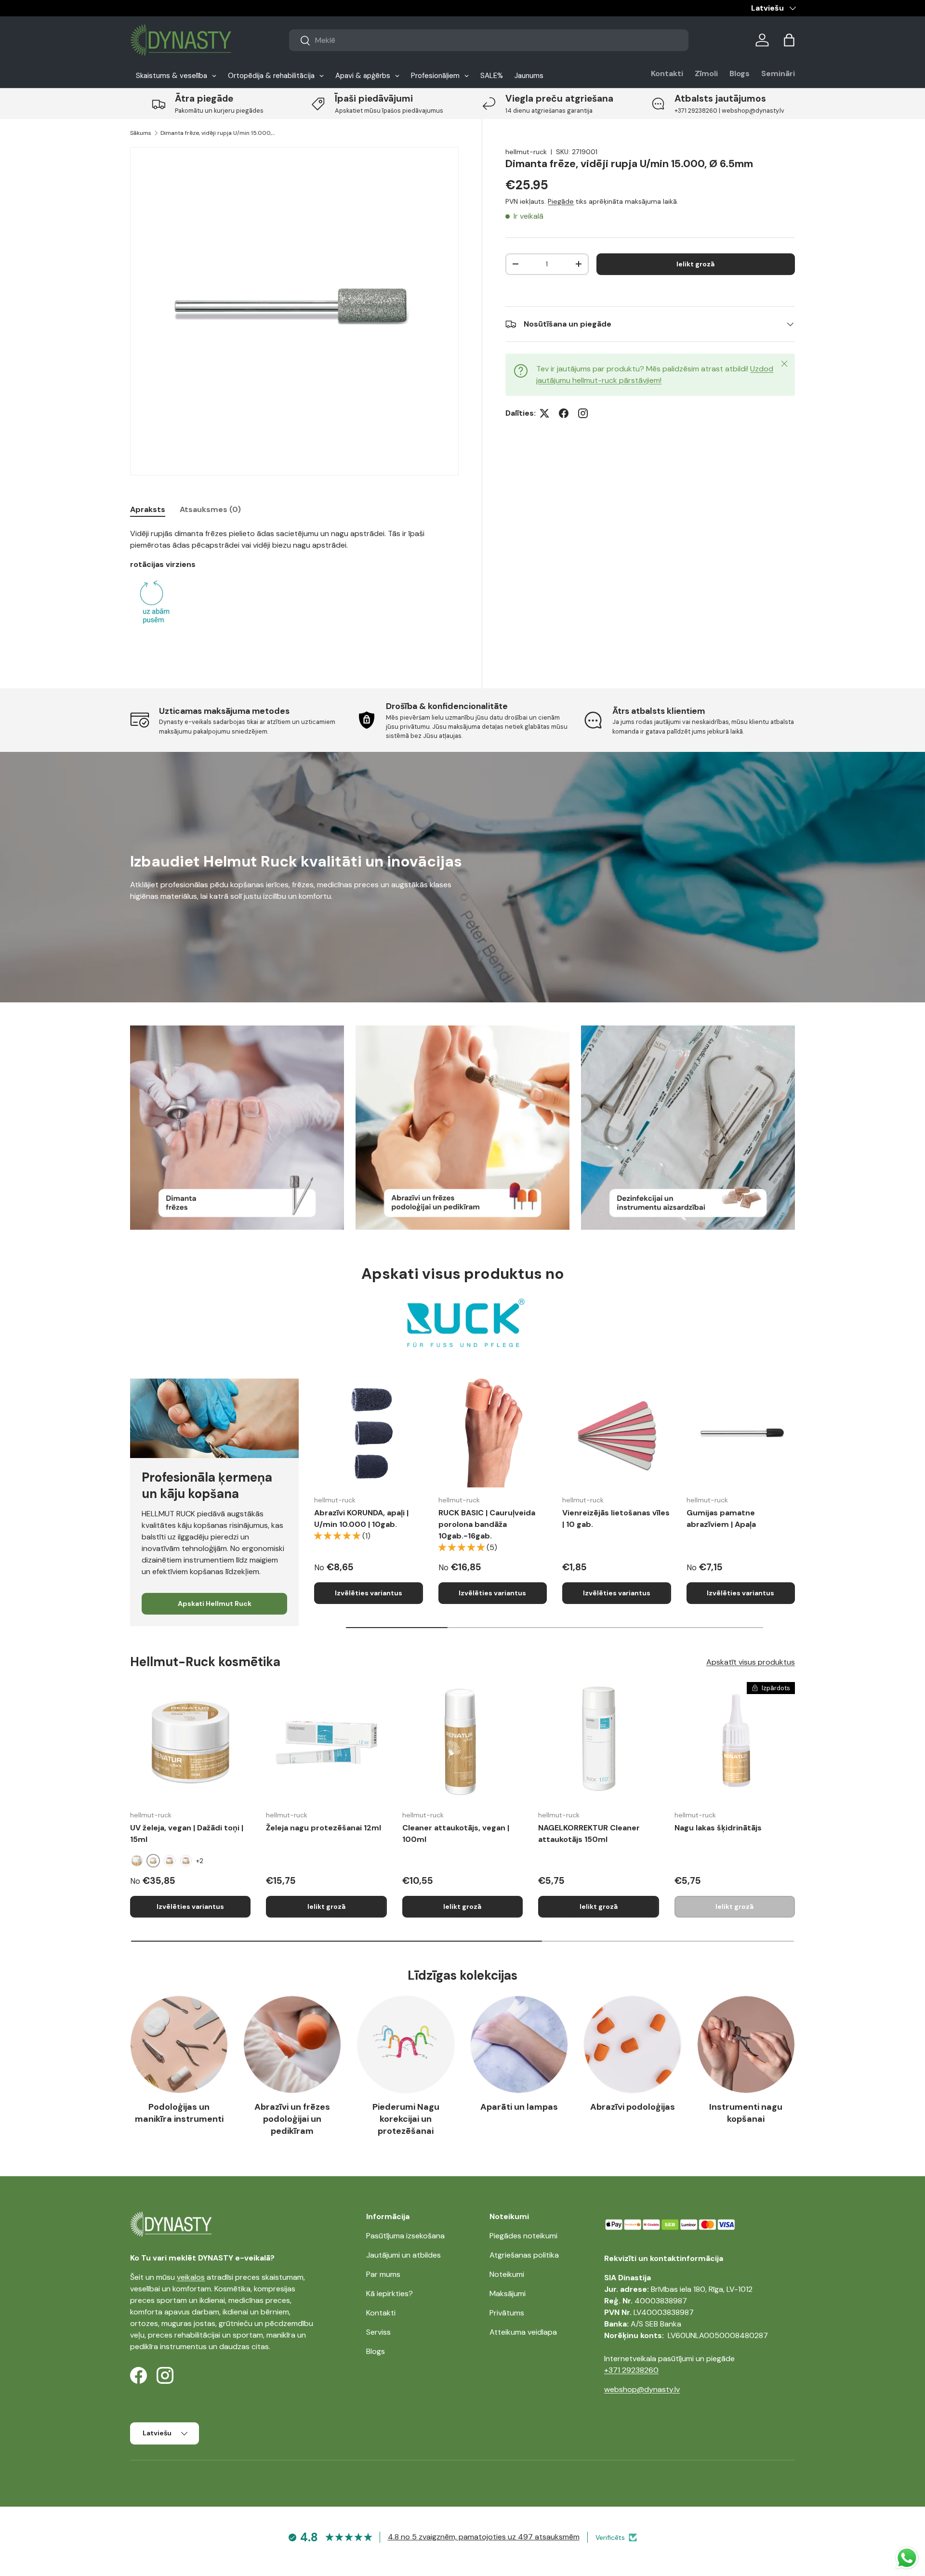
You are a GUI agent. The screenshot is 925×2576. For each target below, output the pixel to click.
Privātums (507, 2313)
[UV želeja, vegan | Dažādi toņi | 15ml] (190, 1742)
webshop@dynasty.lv (642, 2389)
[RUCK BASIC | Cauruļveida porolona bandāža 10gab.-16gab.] (493, 1433)
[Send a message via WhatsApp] (907, 2558)
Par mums (383, 2274)
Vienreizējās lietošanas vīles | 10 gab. (616, 1518)
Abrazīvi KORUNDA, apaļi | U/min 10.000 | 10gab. (361, 1518)
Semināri (778, 73)
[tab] (148, 509)
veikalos (191, 2277)
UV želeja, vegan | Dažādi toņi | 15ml (187, 1833)
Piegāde (561, 201)
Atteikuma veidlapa (523, 2332)
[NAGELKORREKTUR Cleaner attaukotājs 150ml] (598, 1742)
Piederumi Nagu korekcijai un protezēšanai (406, 2119)
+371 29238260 (631, 2370)
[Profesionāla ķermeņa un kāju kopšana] (214, 1418)
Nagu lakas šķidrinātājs (718, 1828)
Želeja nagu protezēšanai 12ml (324, 1828)
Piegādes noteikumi (523, 2236)
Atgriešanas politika (524, 2255)
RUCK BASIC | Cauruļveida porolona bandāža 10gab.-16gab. (487, 1524)
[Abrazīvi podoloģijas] (632, 2044)
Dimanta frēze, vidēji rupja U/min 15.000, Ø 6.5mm (218, 133)
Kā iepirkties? (390, 2293)
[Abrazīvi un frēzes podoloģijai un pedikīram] (292, 2044)
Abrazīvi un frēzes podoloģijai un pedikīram (292, 2119)
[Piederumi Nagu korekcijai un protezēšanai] (406, 2044)
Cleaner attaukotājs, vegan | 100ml (456, 1833)
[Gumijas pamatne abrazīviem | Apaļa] (741, 1433)
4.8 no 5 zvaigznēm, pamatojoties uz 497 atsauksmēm (484, 2537)
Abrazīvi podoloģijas (633, 2107)
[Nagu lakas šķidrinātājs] (735, 1742)
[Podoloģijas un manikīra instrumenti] (179, 2044)
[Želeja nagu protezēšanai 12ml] (326, 1742)
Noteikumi (507, 2274)
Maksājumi (508, 2293)
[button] (789, 40)
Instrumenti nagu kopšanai (746, 2113)
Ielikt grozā (695, 264)
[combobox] (489, 40)
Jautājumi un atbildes (403, 2255)
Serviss (378, 2332)
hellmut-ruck (526, 152)
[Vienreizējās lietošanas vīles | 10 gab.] (617, 1433)
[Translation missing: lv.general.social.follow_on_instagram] (583, 413)
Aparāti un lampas (519, 2107)
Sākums (141, 133)
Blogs (740, 73)
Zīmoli (706, 73)
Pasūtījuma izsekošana (405, 2236)
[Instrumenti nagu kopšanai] (746, 2044)
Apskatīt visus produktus (751, 1662)
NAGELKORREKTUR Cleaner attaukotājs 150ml (589, 1833)
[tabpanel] (294, 587)
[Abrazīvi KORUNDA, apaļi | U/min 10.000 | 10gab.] (369, 1433)
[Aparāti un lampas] (519, 2044)
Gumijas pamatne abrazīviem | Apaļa (721, 1518)
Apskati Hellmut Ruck (215, 1603)
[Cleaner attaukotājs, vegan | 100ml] (462, 1742)
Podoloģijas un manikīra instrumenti (179, 2113)
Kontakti (667, 73)
